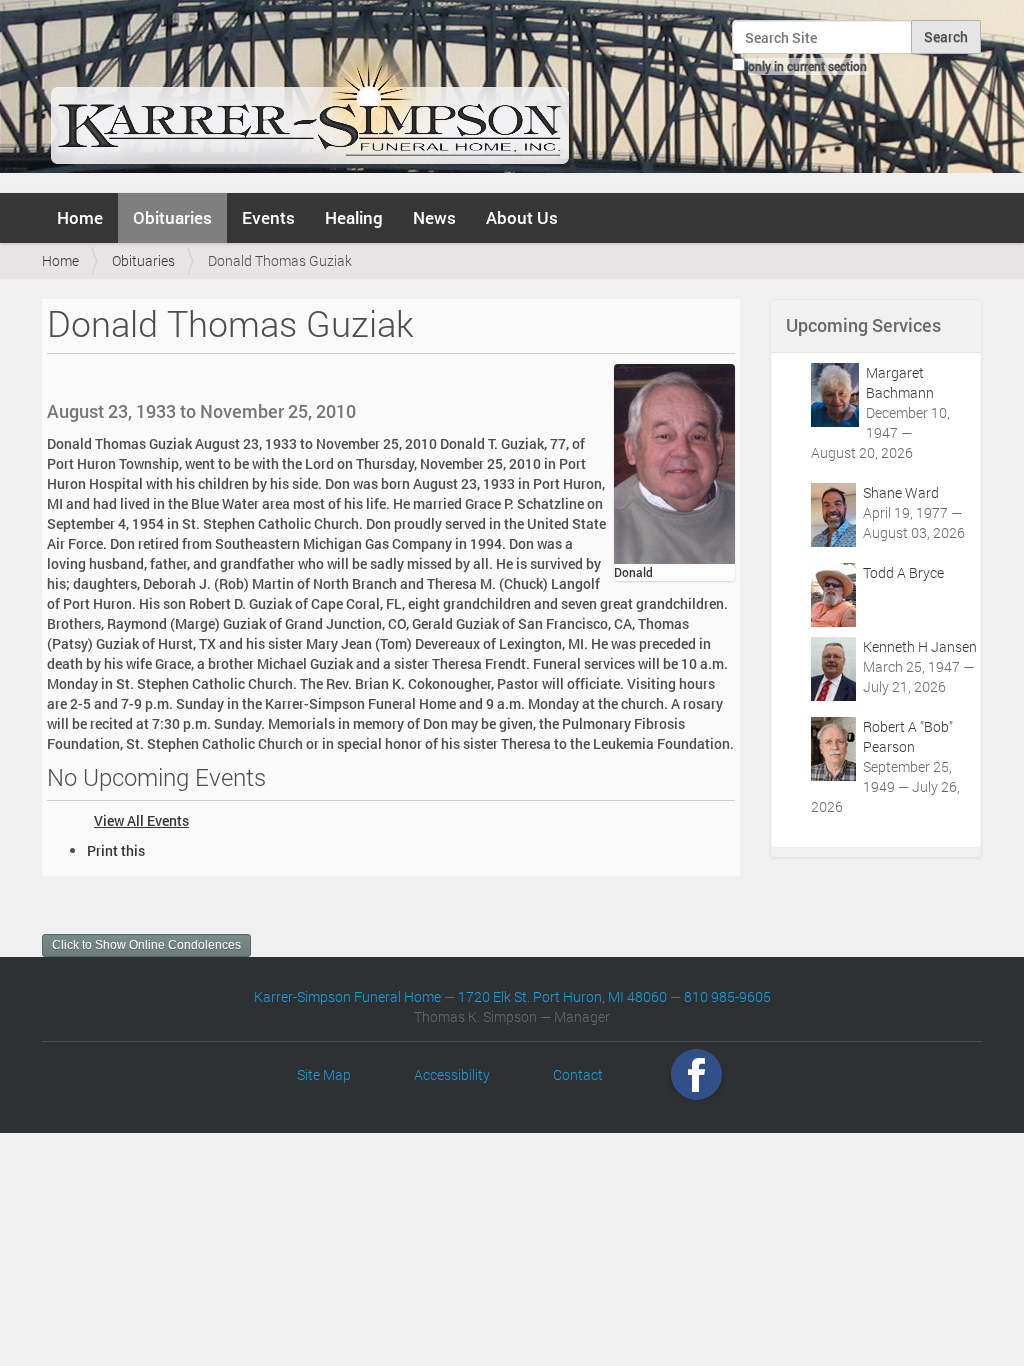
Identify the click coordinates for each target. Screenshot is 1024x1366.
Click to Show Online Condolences (146, 945)
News (434, 217)
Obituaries (172, 217)
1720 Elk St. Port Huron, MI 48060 (562, 996)
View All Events (141, 820)
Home (80, 217)
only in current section (807, 66)
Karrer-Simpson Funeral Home (347, 996)
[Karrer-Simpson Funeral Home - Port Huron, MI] (309, 94)
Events (268, 217)
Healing (354, 217)
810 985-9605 (727, 996)
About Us (522, 217)
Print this (116, 850)
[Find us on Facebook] (696, 1074)
